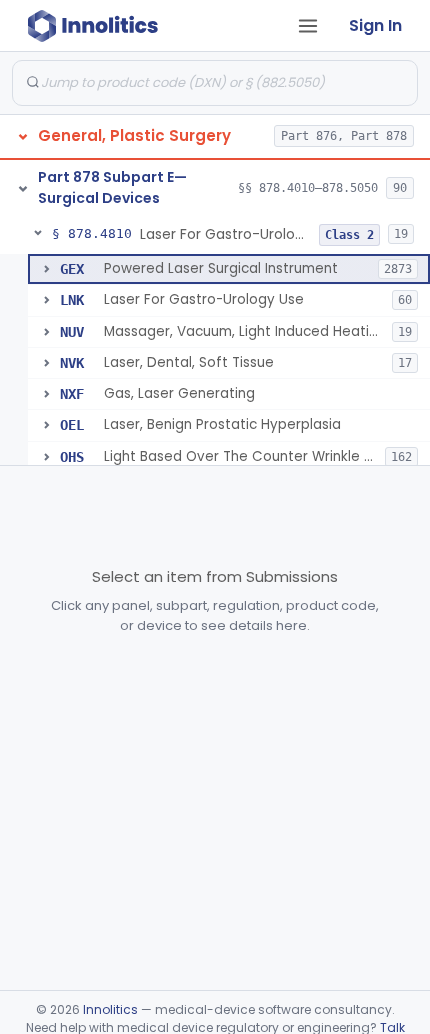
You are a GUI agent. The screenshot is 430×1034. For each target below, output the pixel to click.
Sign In (375, 25)
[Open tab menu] (308, 26)
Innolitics (110, 1009)
